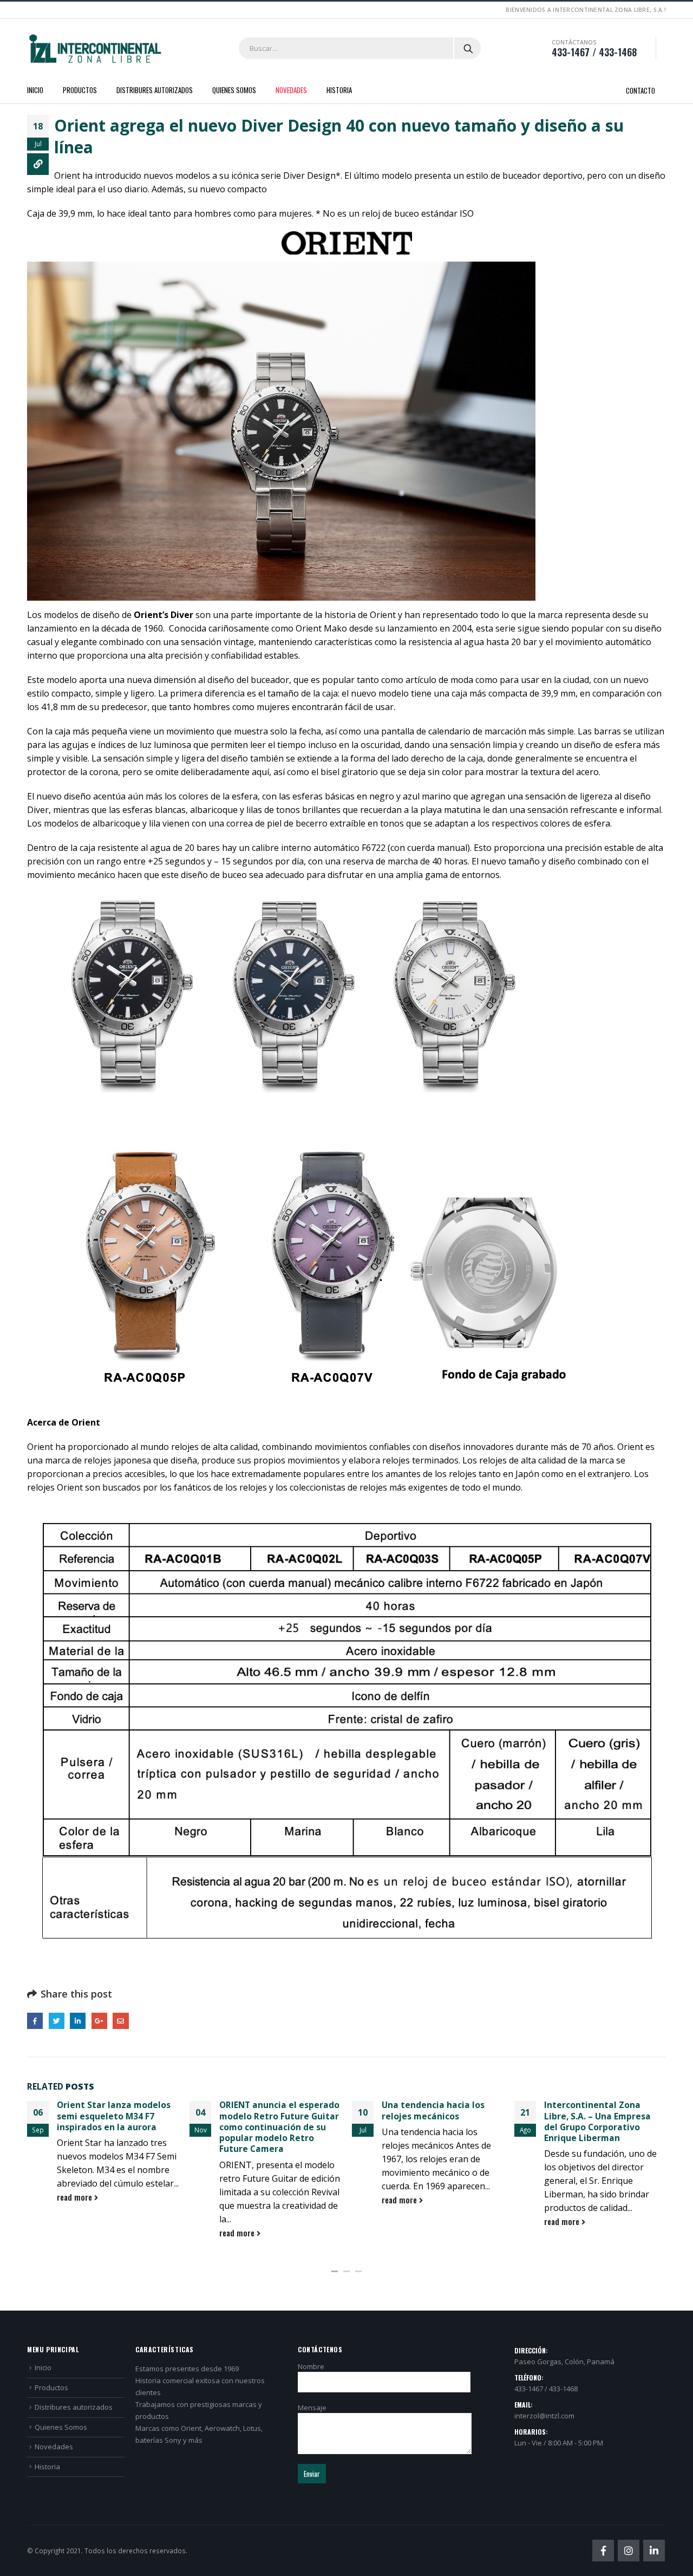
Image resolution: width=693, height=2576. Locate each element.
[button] (335, 2271)
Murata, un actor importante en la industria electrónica (602, 2116)
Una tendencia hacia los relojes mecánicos (271, 2110)
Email (120, 2021)
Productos (80, 90)
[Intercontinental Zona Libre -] (95, 49)
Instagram (629, 2551)
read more (76, 2233)
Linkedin (654, 2551)
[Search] (468, 48)
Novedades (291, 90)
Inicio (35, 90)
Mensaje (312, 2408)
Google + (99, 2021)
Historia (339, 90)
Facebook (35, 2021)
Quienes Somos (234, 90)
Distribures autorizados (155, 90)
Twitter (57, 2021)
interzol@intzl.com (544, 2416)
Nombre (311, 2366)
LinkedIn (78, 2021)
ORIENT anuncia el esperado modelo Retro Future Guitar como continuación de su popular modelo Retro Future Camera (117, 2127)
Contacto (640, 90)
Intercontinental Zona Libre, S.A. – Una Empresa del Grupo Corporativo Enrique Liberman (435, 2121)
